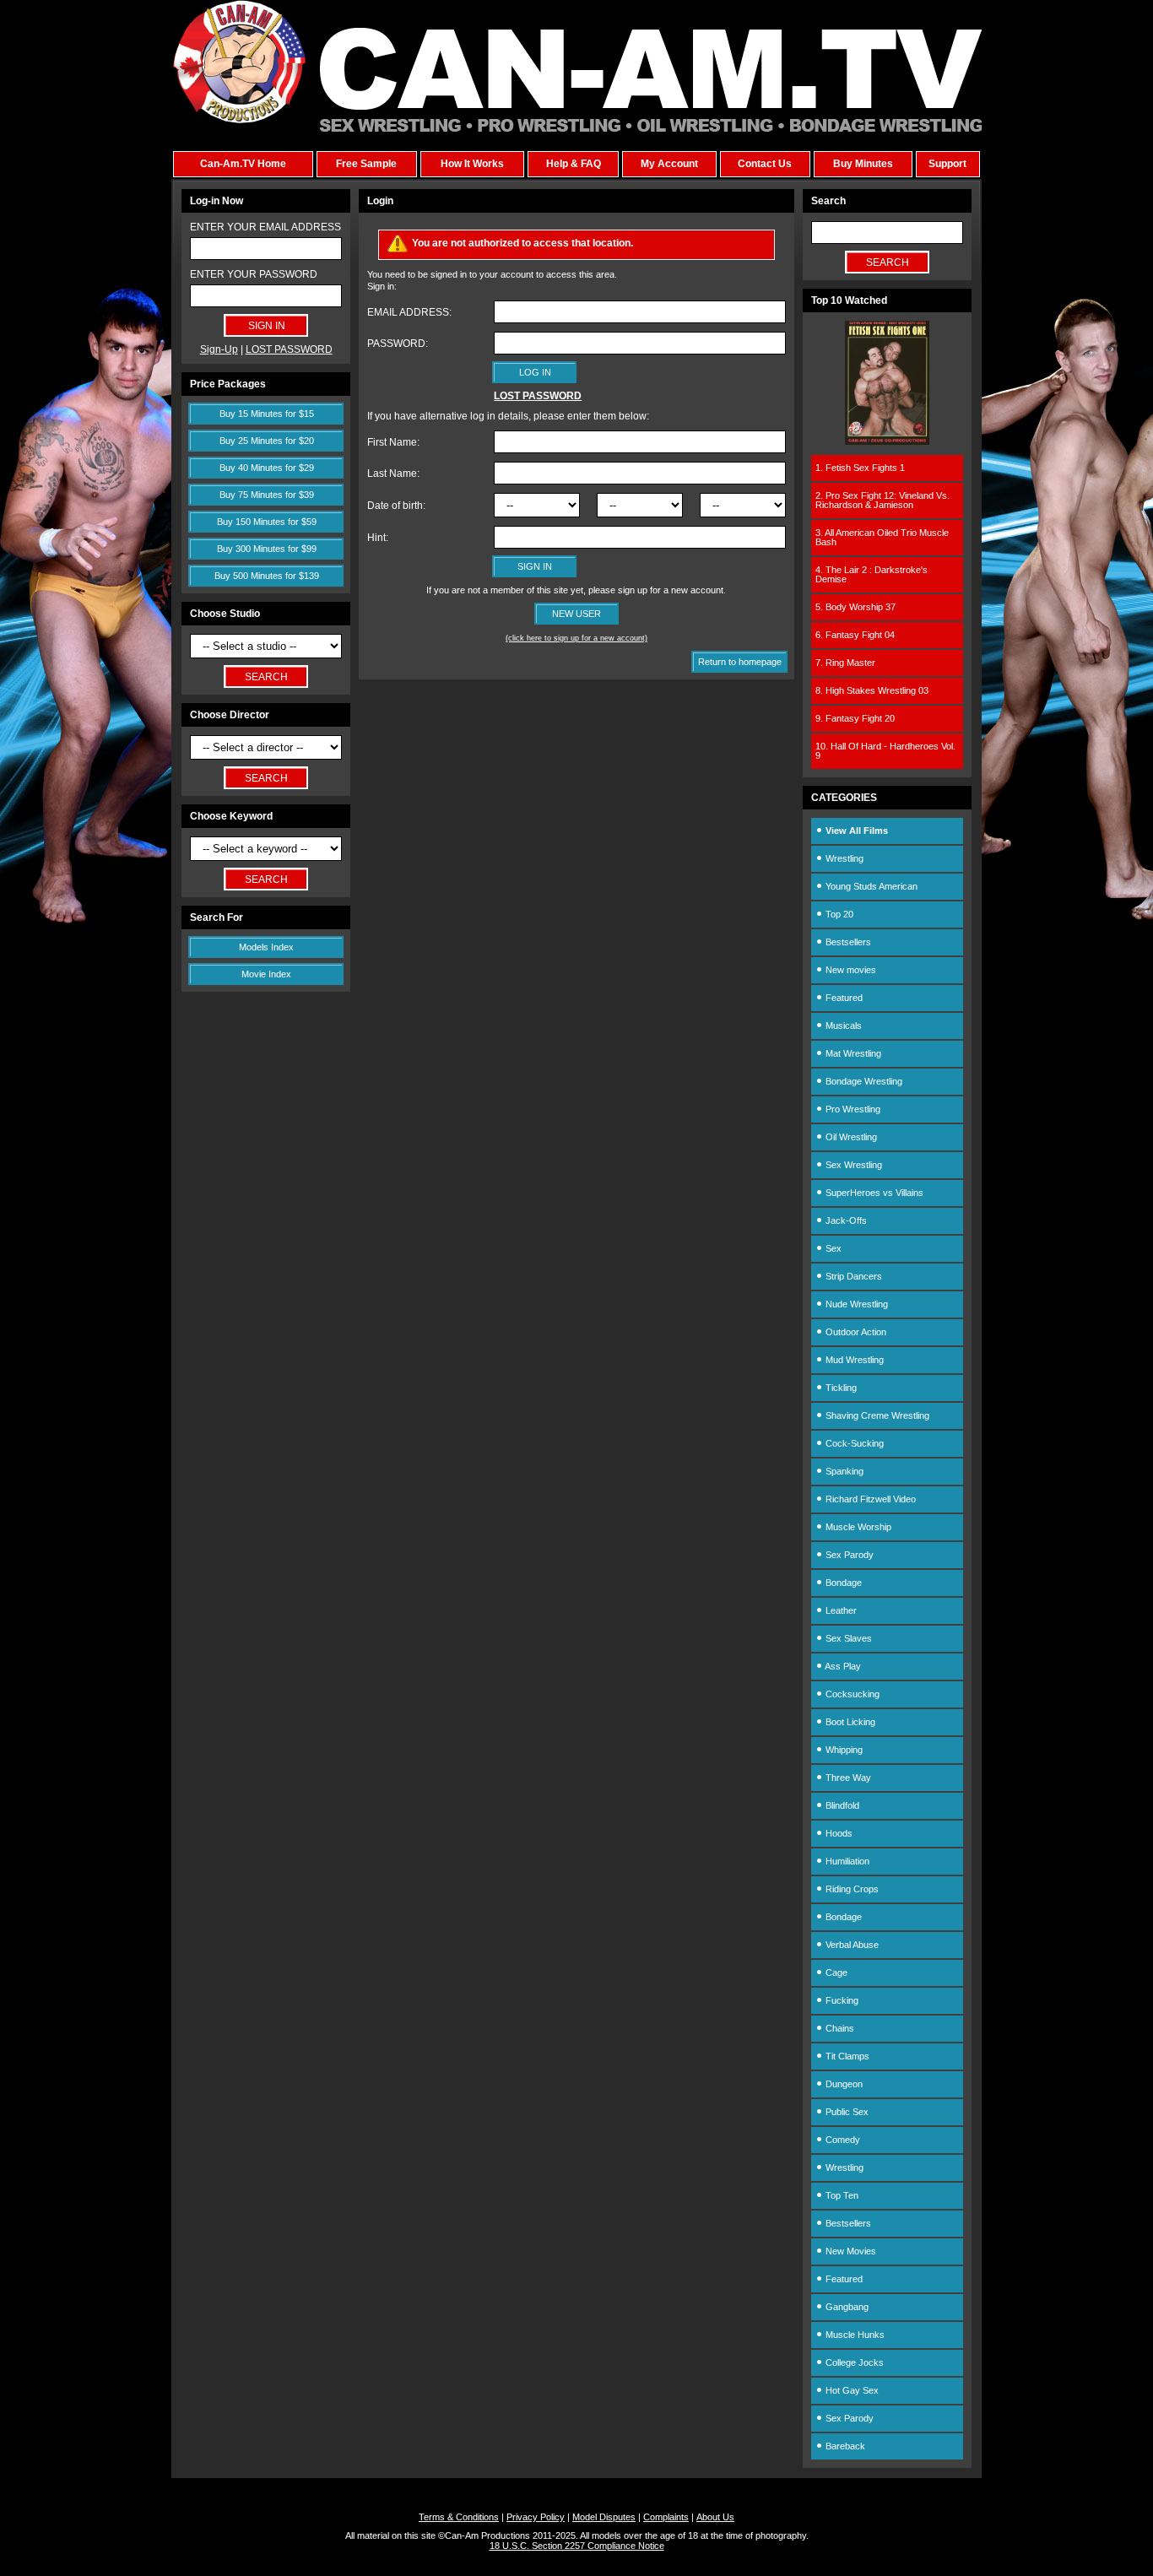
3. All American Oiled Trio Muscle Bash (882, 537)
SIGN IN (535, 566)
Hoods (838, 1833)
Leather (840, 1610)
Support (947, 164)
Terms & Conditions (459, 2517)
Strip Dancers (853, 1276)
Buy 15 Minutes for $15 (267, 414)
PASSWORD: (398, 344)
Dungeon (843, 2084)
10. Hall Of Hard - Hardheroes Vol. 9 (885, 751)
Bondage (842, 1583)
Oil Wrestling (850, 1137)
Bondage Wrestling (863, 1081)
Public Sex (846, 2112)
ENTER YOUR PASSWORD (254, 274)
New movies (850, 970)
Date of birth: (396, 506)
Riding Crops (851, 1889)
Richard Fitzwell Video (869, 1499)
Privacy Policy (536, 2517)
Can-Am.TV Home (243, 164)
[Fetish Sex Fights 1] (887, 441)
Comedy (842, 2140)
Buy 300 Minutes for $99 (267, 549)
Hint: (378, 538)
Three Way (847, 1778)
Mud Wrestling (853, 1360)
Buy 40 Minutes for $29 (267, 468)
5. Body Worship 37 (855, 607)
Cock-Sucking (853, 1443)
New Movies (850, 2251)
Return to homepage (740, 662)
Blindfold (841, 1805)
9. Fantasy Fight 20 (855, 718)
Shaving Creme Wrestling (876, 1415)
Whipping (843, 1750)
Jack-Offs (845, 1220)
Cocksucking (851, 1694)
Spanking (843, 1471)
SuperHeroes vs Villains (873, 1193)
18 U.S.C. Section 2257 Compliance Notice (577, 2546)
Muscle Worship (857, 1527)
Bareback (844, 2446)
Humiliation (846, 1861)
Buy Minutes (863, 164)
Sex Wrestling (853, 1165)
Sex (832, 1248)
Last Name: (393, 474)
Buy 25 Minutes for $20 (267, 441)
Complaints (666, 2517)
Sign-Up (219, 349)
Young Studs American (870, 886)
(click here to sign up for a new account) (576, 638)
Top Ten (841, 2195)
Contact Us (765, 164)
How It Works (472, 164)
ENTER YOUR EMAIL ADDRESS (265, 227)
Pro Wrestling (852, 1109)
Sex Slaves (847, 1638)
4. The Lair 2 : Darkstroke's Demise (872, 574)
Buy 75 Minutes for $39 (267, 495)
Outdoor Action (855, 1332)
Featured (843, 998)
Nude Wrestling (855, 1304)
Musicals (842, 1026)
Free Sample (366, 164)
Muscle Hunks (854, 2335)
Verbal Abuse (851, 1945)
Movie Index (266, 974)
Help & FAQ (574, 164)
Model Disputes (604, 2517)
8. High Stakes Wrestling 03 (872, 690)
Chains (839, 2028)
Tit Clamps (846, 2056)
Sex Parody (848, 1555)
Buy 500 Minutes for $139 (267, 576)
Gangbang (846, 2307)
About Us (715, 2517)
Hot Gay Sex (851, 2390)
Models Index (266, 947)
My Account (669, 164)
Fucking (841, 2000)
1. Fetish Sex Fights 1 (860, 468)
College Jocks (853, 2362)
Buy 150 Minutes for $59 (267, 522)
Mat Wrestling (852, 1053)
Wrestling (843, 858)
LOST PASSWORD (289, 349)
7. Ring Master (845, 663)
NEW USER (576, 614)
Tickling (840, 1388)
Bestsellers (847, 942)
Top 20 (838, 914)
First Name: (393, 442)
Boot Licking (849, 1722)
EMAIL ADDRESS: (409, 312)
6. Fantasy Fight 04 (855, 635)
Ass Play (842, 1666)
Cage (835, 1973)
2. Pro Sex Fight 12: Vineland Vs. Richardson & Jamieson (882, 500)
